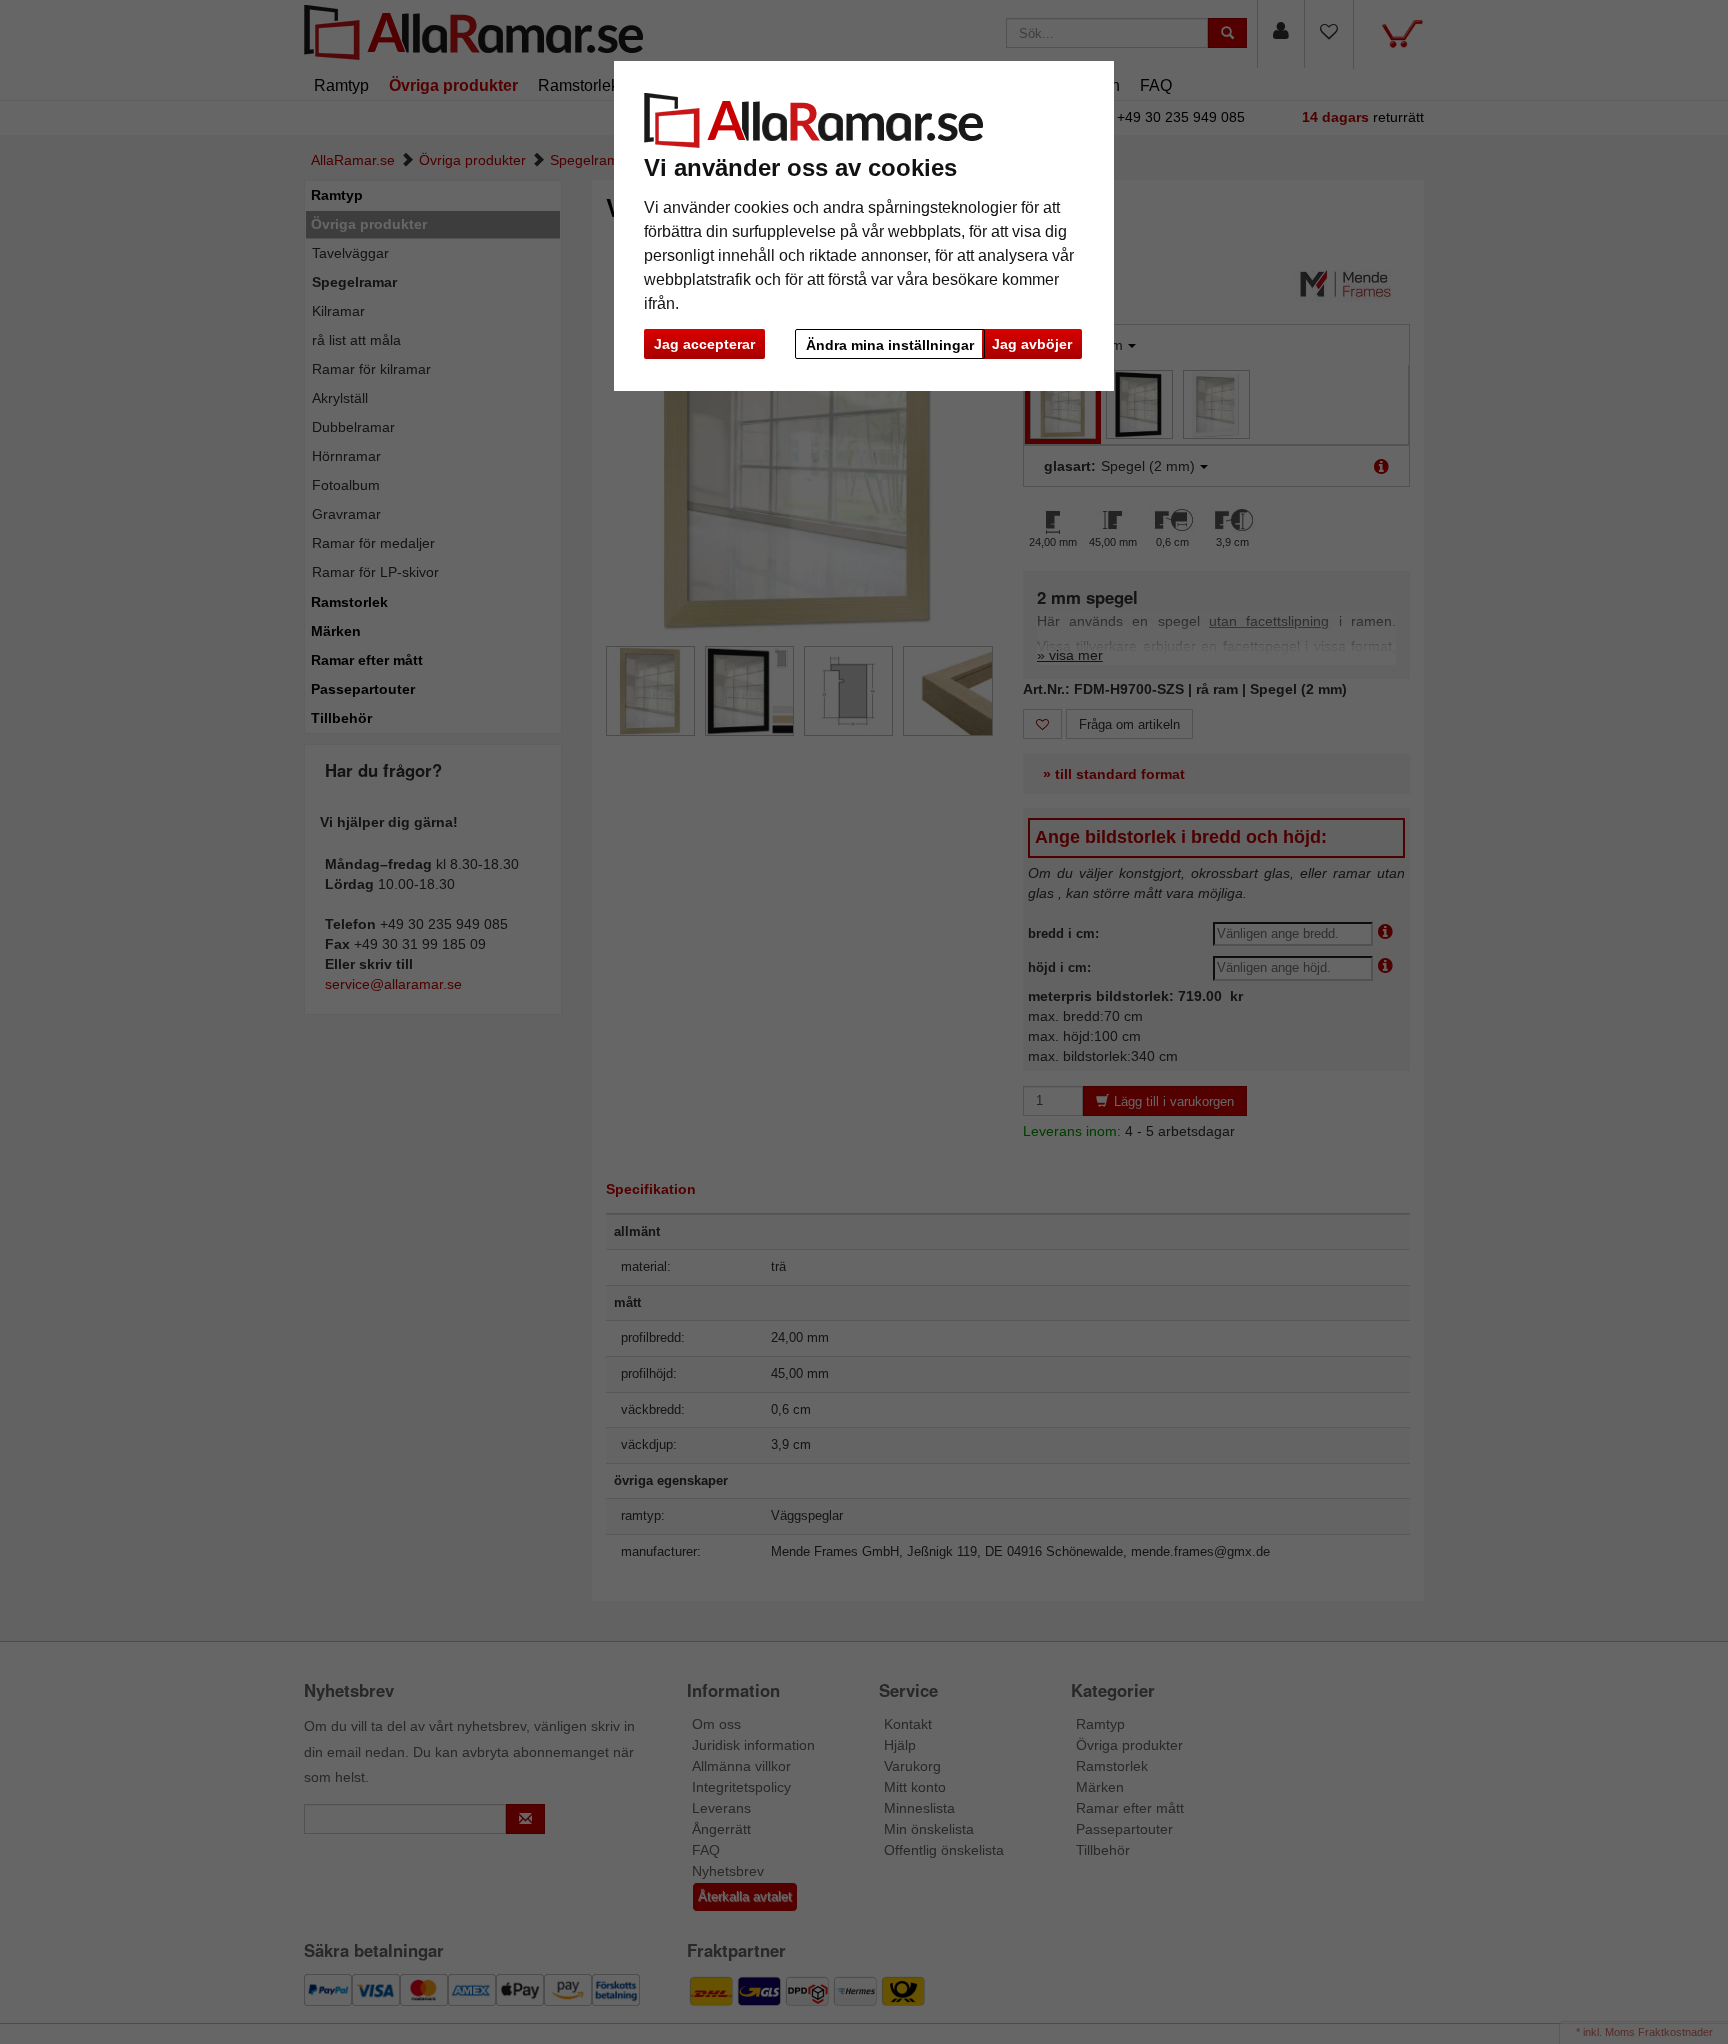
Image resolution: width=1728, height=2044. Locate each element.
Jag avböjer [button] (1032, 344)
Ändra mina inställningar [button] (890, 345)
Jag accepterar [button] (704, 344)
